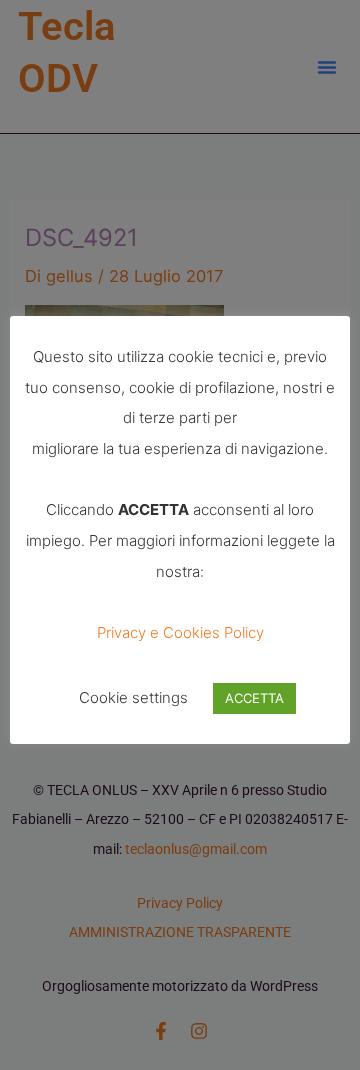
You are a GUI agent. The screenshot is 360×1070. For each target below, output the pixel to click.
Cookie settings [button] (133, 697)
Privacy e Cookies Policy (180, 632)
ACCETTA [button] (254, 698)
